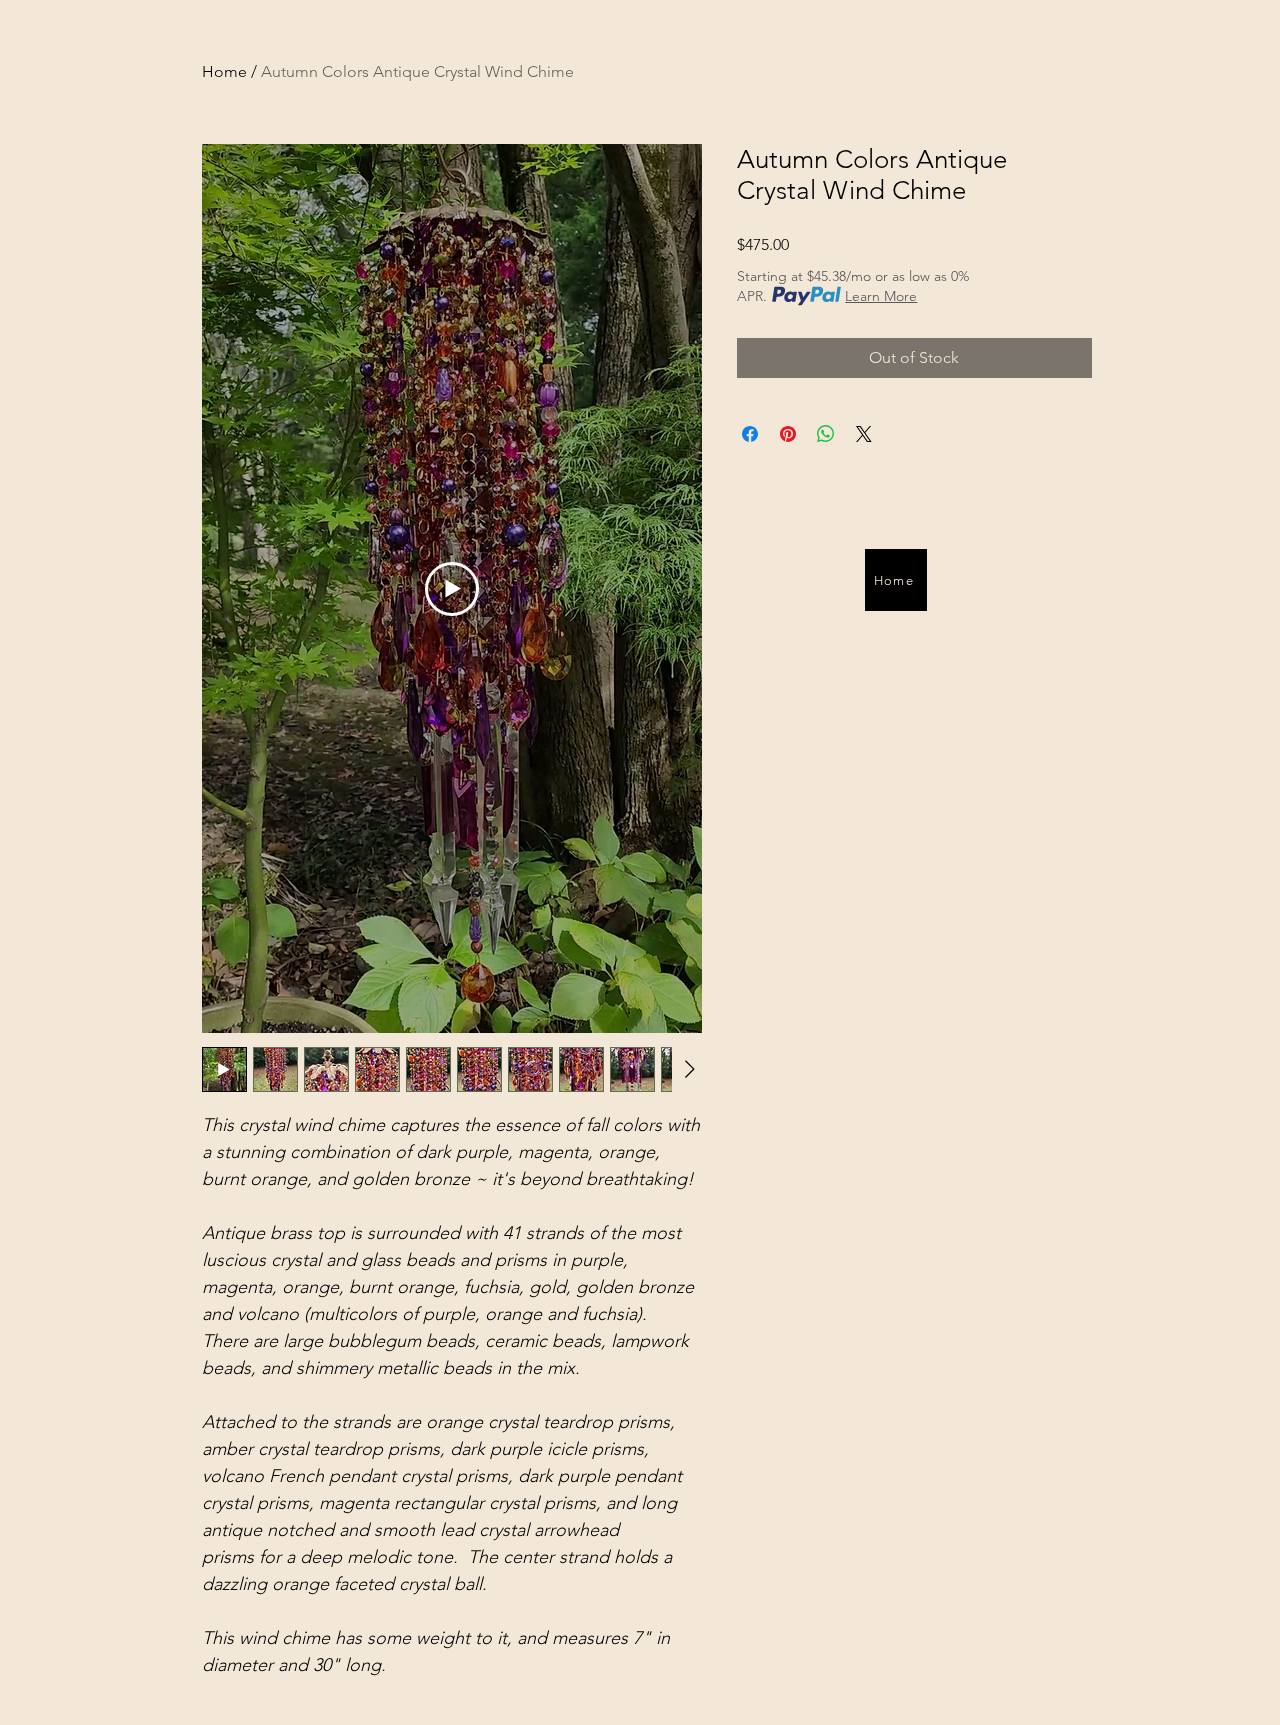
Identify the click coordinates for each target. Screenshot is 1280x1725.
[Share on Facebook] (750, 434)
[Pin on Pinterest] (788, 434)
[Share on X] (864, 434)
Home (224, 71)
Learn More (881, 296)
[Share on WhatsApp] (826, 434)
